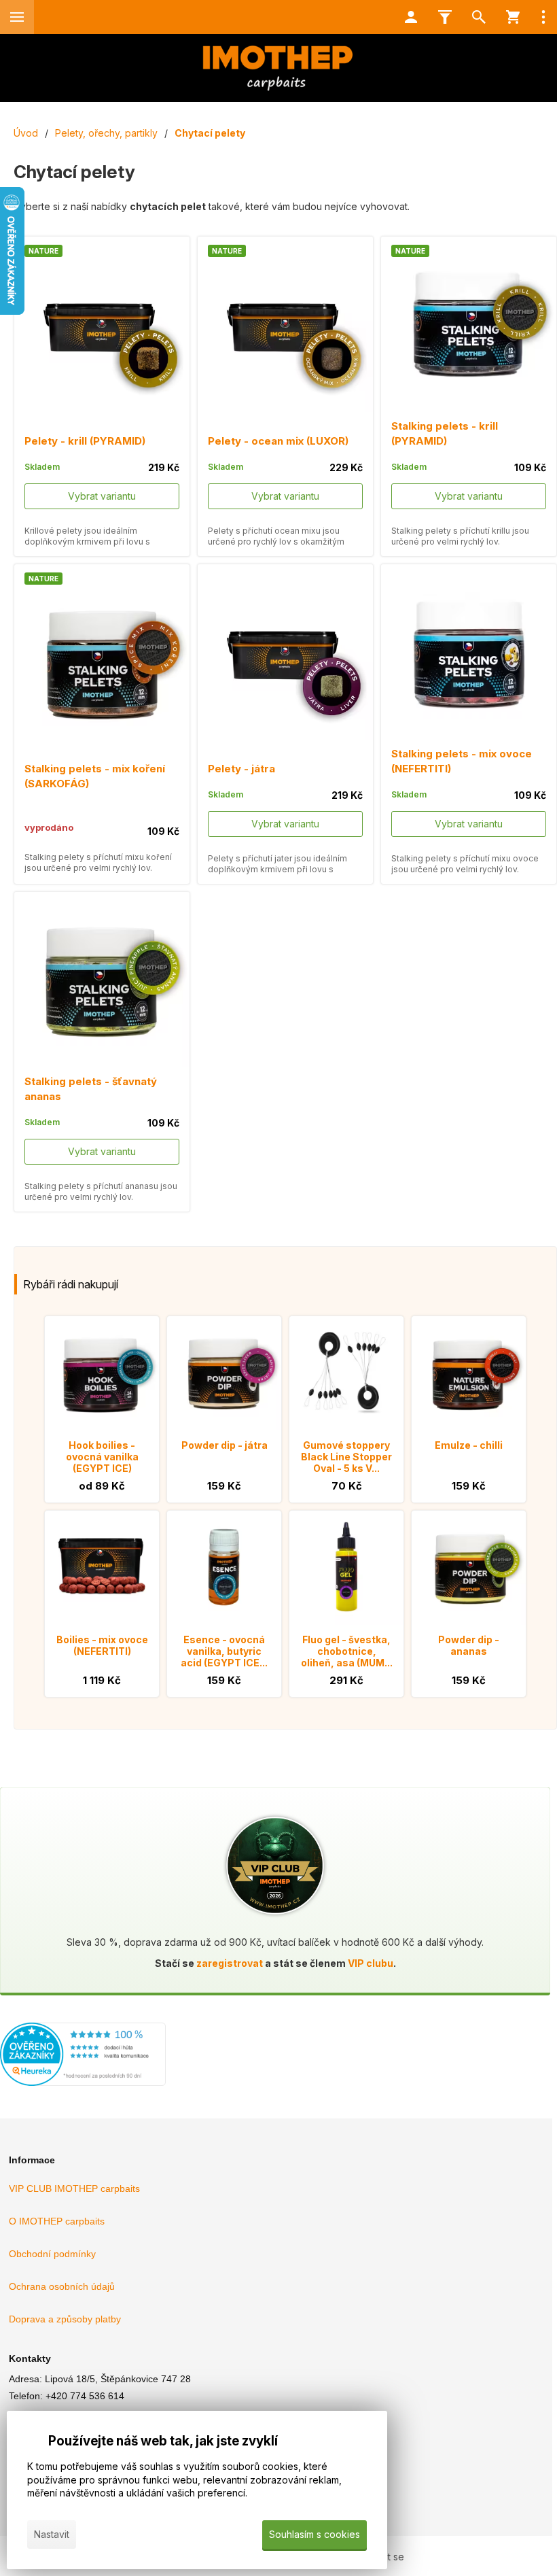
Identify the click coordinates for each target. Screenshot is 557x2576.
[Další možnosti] (543, 17)
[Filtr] (445, 17)
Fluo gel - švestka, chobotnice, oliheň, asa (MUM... (347, 1651)
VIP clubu (371, 1963)
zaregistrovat (230, 1963)
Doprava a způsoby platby (65, 2319)
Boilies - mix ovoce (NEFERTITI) (102, 1645)
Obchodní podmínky (52, 2254)
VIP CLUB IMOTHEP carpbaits (74, 2188)
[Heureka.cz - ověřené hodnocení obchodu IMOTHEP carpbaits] (83, 2082)
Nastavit (52, 2534)
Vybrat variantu (102, 496)
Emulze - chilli (469, 1445)
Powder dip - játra (224, 1445)
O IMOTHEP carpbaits (57, 2221)
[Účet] (411, 17)
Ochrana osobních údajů (62, 2286)
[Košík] (513, 17)
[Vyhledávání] (479, 17)
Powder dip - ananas (469, 1645)
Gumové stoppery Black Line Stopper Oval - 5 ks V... (346, 1457)
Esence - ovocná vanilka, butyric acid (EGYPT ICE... (224, 1651)
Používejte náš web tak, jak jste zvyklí (163, 2441)
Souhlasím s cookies (315, 2534)
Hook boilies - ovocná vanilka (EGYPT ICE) (102, 1457)
